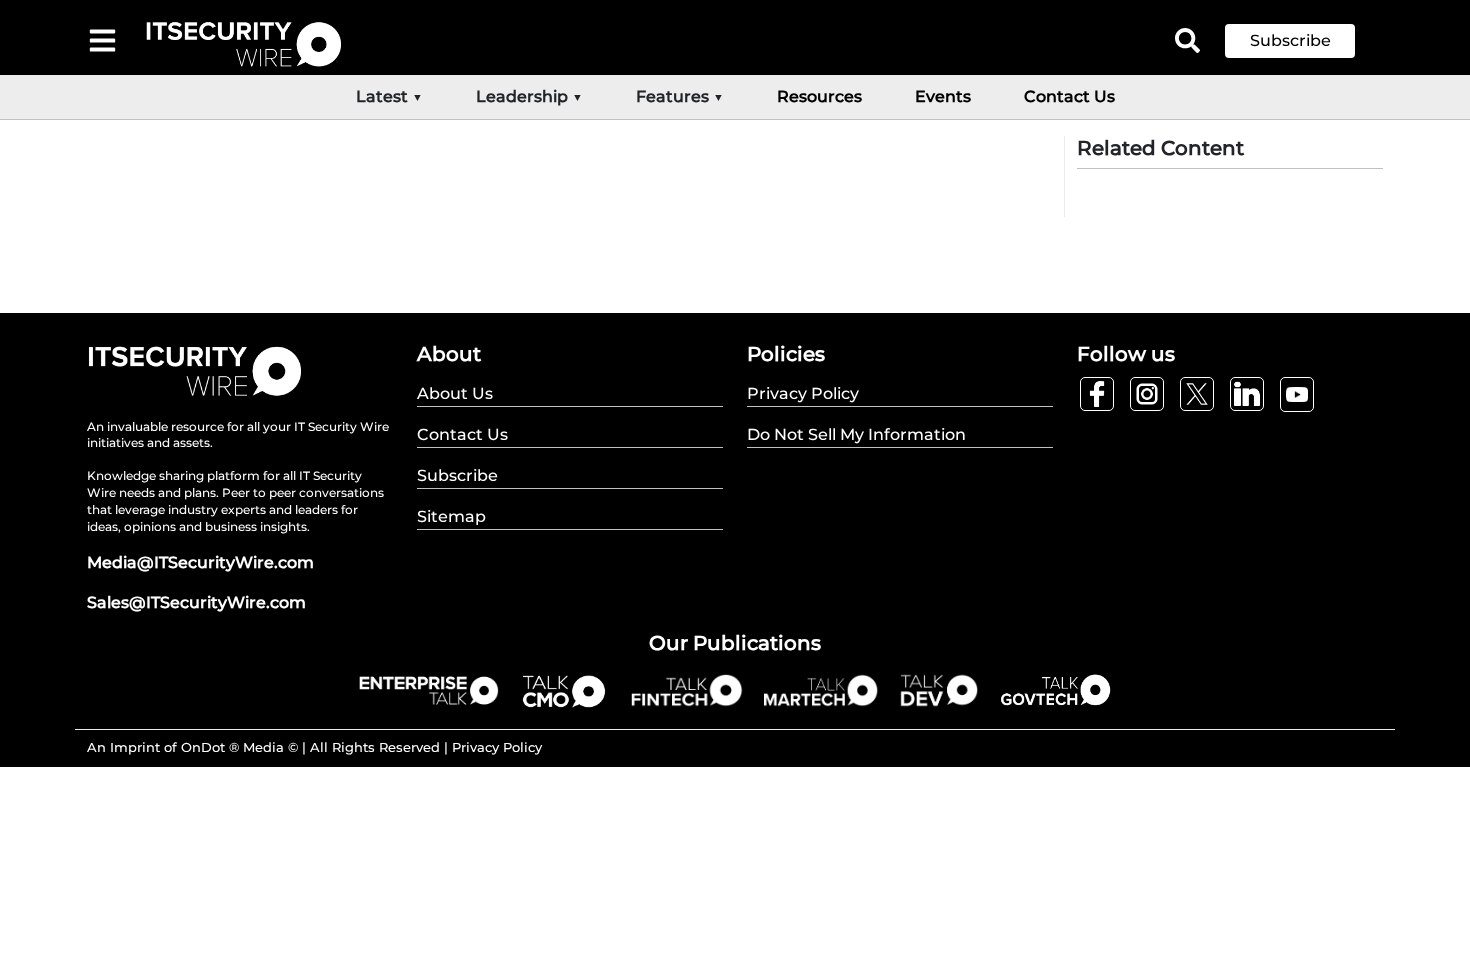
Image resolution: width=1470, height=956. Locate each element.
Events (943, 96)
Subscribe (1290, 40)
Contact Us (1069, 96)
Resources (819, 96)
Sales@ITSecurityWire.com (196, 602)
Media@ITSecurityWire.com (200, 562)
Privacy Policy (497, 747)
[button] (1305, 41)
